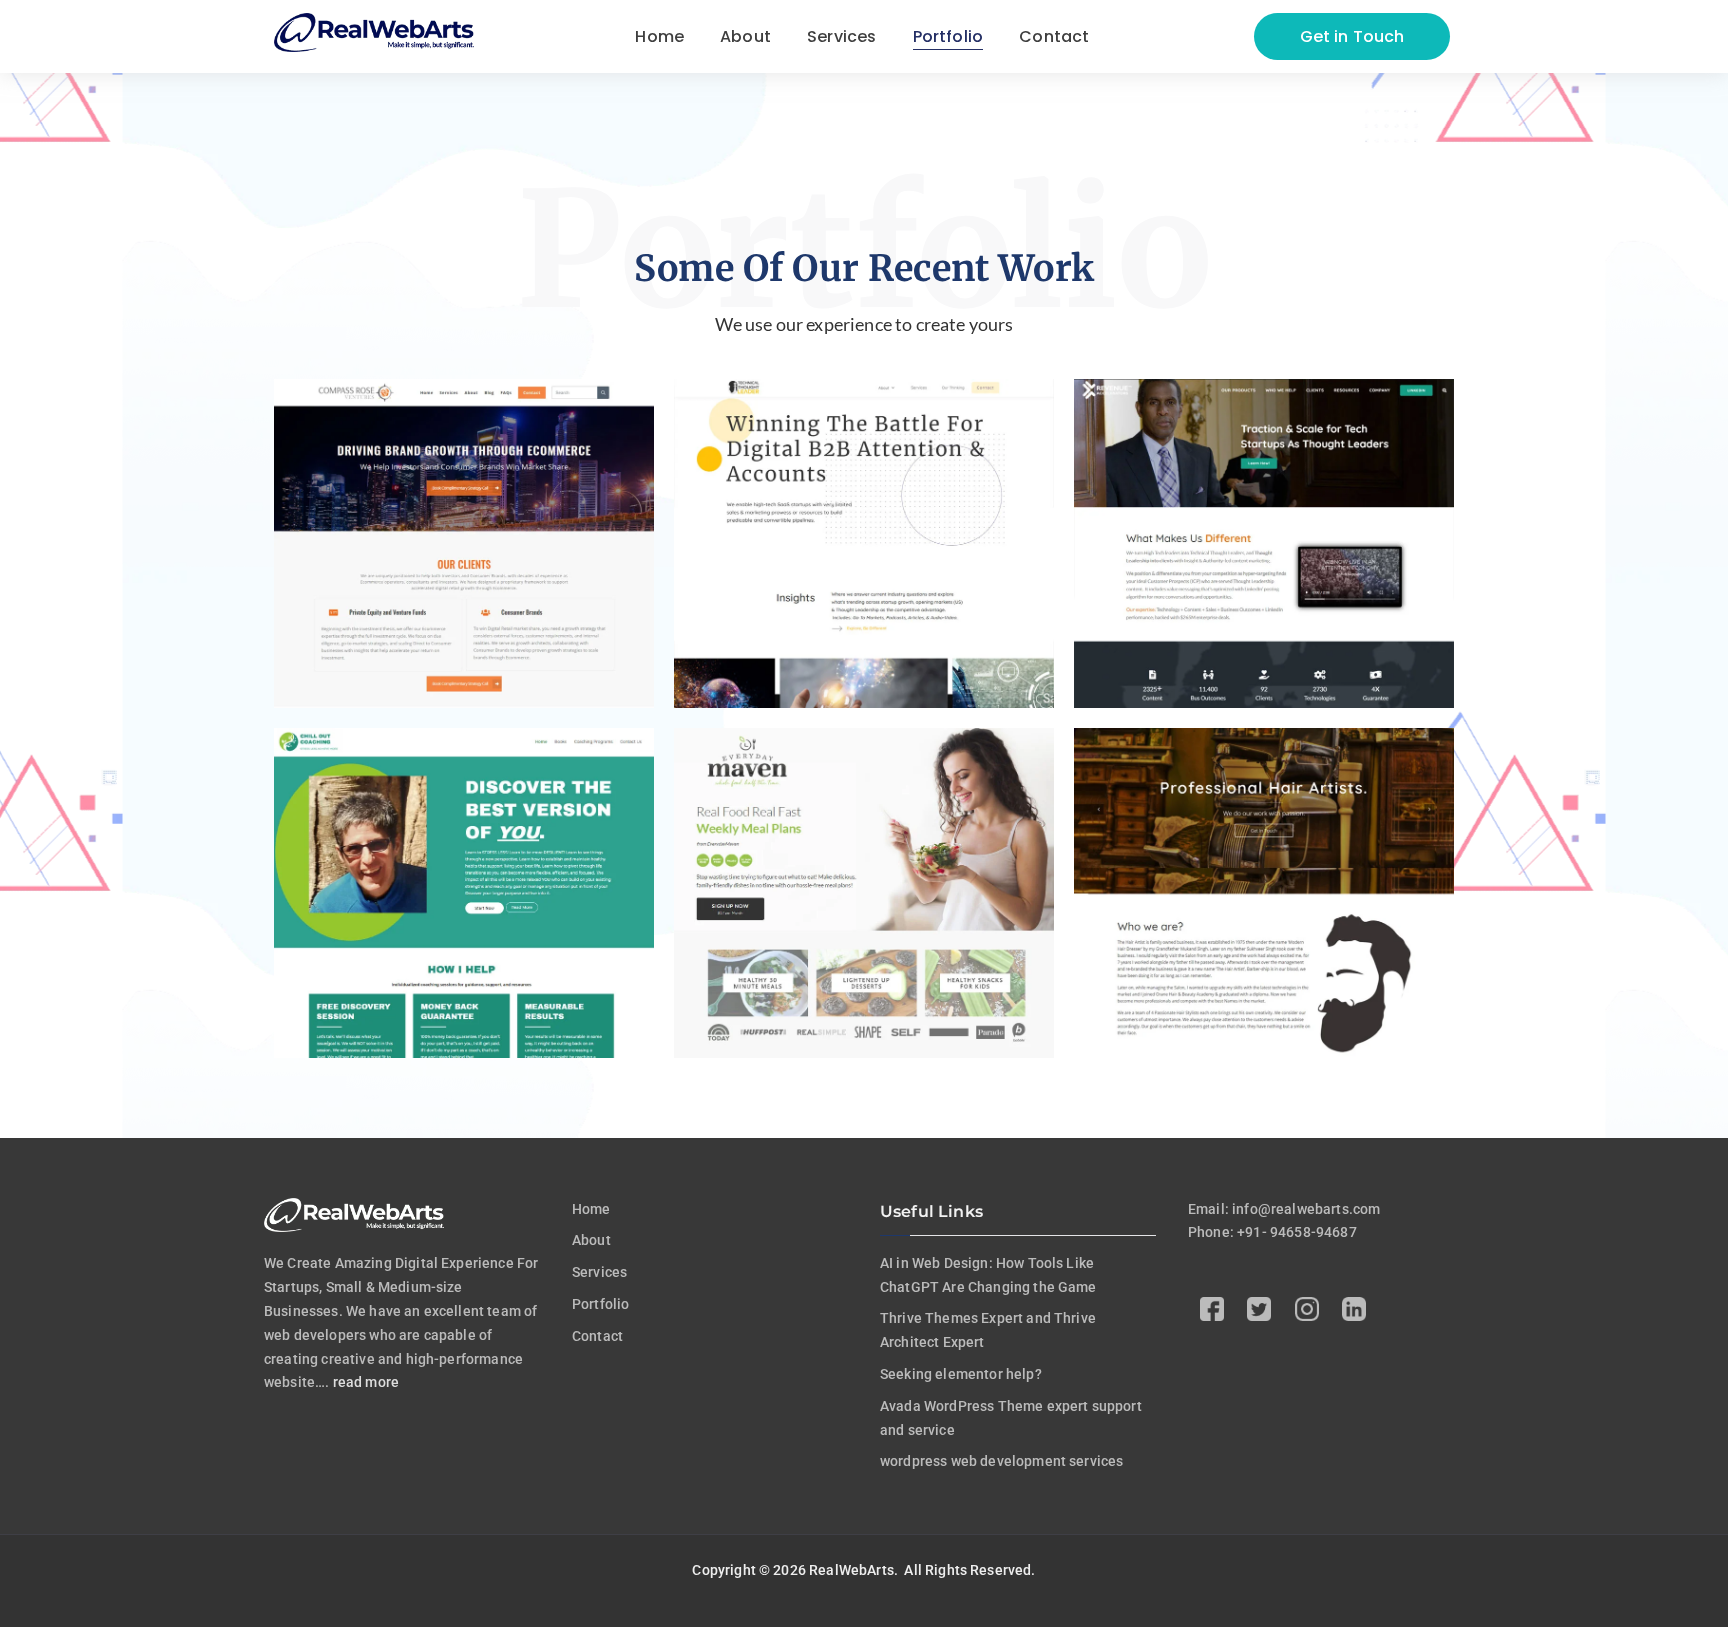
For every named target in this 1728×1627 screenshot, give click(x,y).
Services (599, 1272)
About (591, 1240)
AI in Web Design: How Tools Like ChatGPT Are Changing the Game (988, 1275)
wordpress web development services (1001, 1461)
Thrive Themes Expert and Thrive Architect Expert (988, 1330)
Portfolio (600, 1304)
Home (591, 1209)
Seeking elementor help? (961, 1374)
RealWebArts (851, 1570)
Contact (597, 1336)
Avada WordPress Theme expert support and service (1011, 1418)
